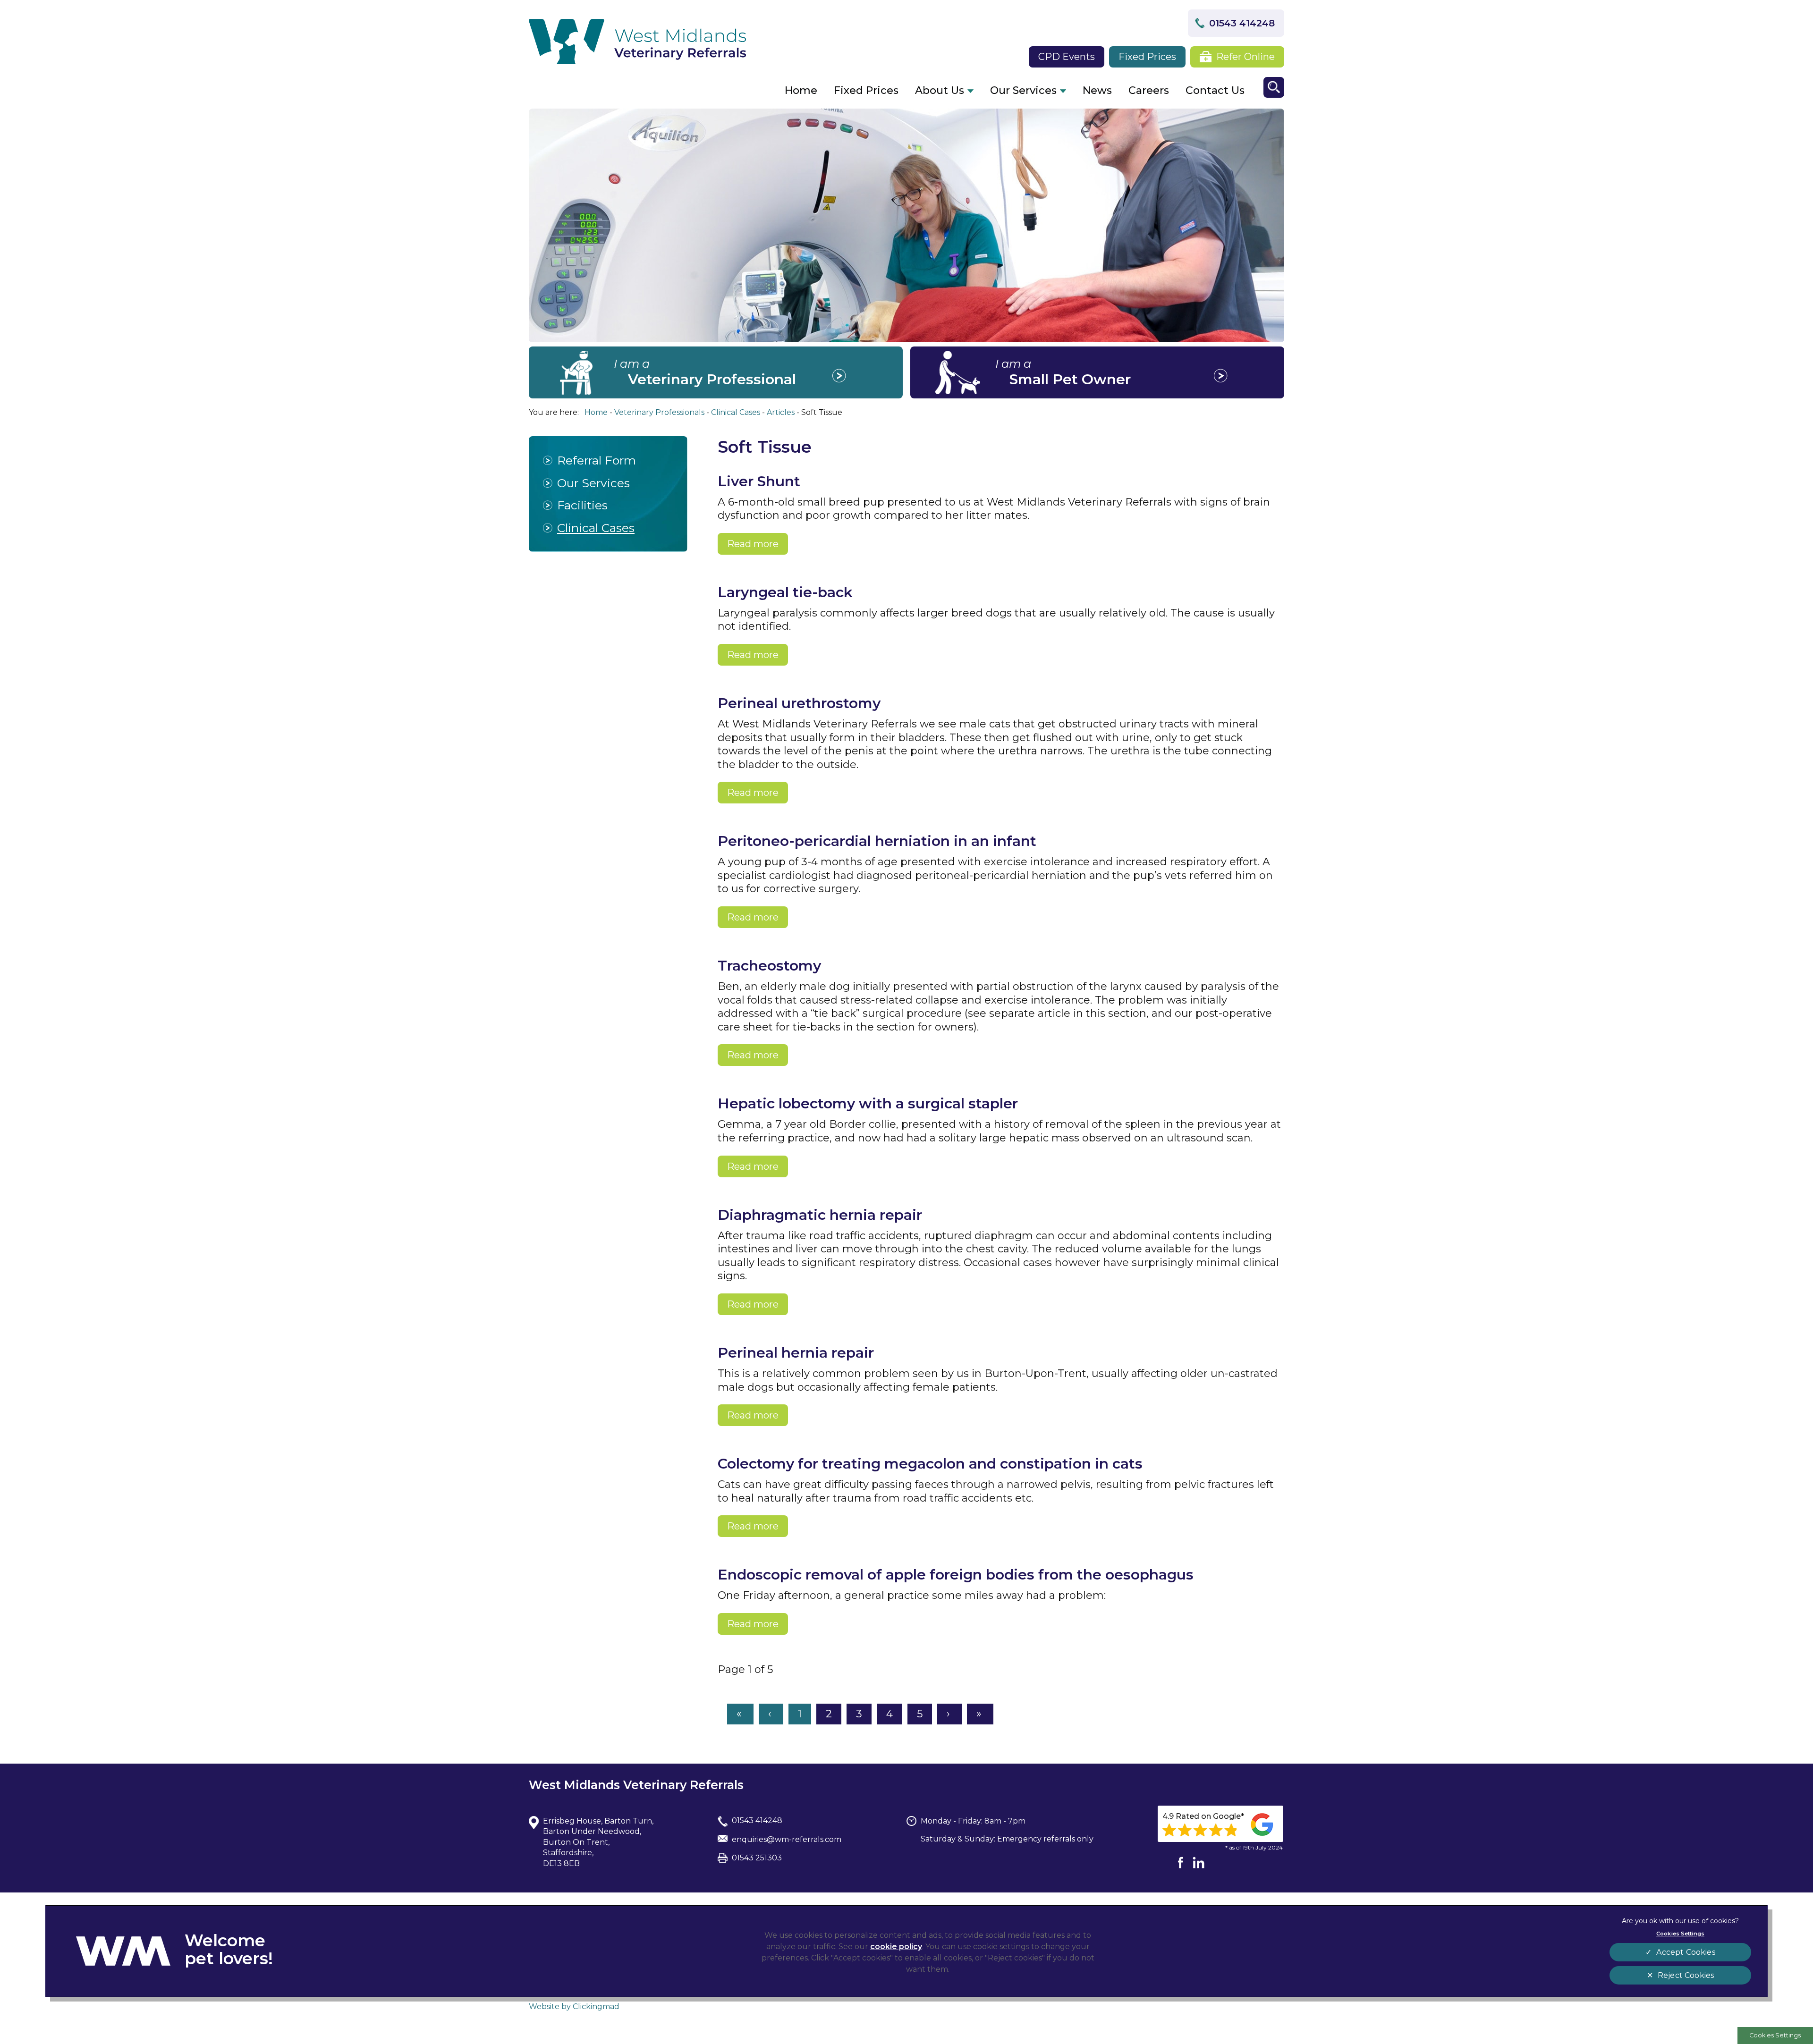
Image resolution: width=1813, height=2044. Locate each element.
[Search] (1274, 87)
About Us (940, 90)
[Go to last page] (980, 1714)
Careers (1149, 90)
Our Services (1023, 90)
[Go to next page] (949, 1714)
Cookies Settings (1775, 2035)
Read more (753, 544)
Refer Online (1245, 57)
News (1097, 90)
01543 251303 (757, 1858)
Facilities (582, 505)
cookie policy (896, 1947)
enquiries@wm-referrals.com (787, 1839)
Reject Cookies (1686, 1975)
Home (801, 90)
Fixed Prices (1147, 57)
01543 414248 (1242, 23)
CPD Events (1067, 57)
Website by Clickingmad (574, 2006)
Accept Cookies (1686, 1952)
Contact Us (1215, 90)
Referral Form (597, 460)
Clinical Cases (596, 528)
